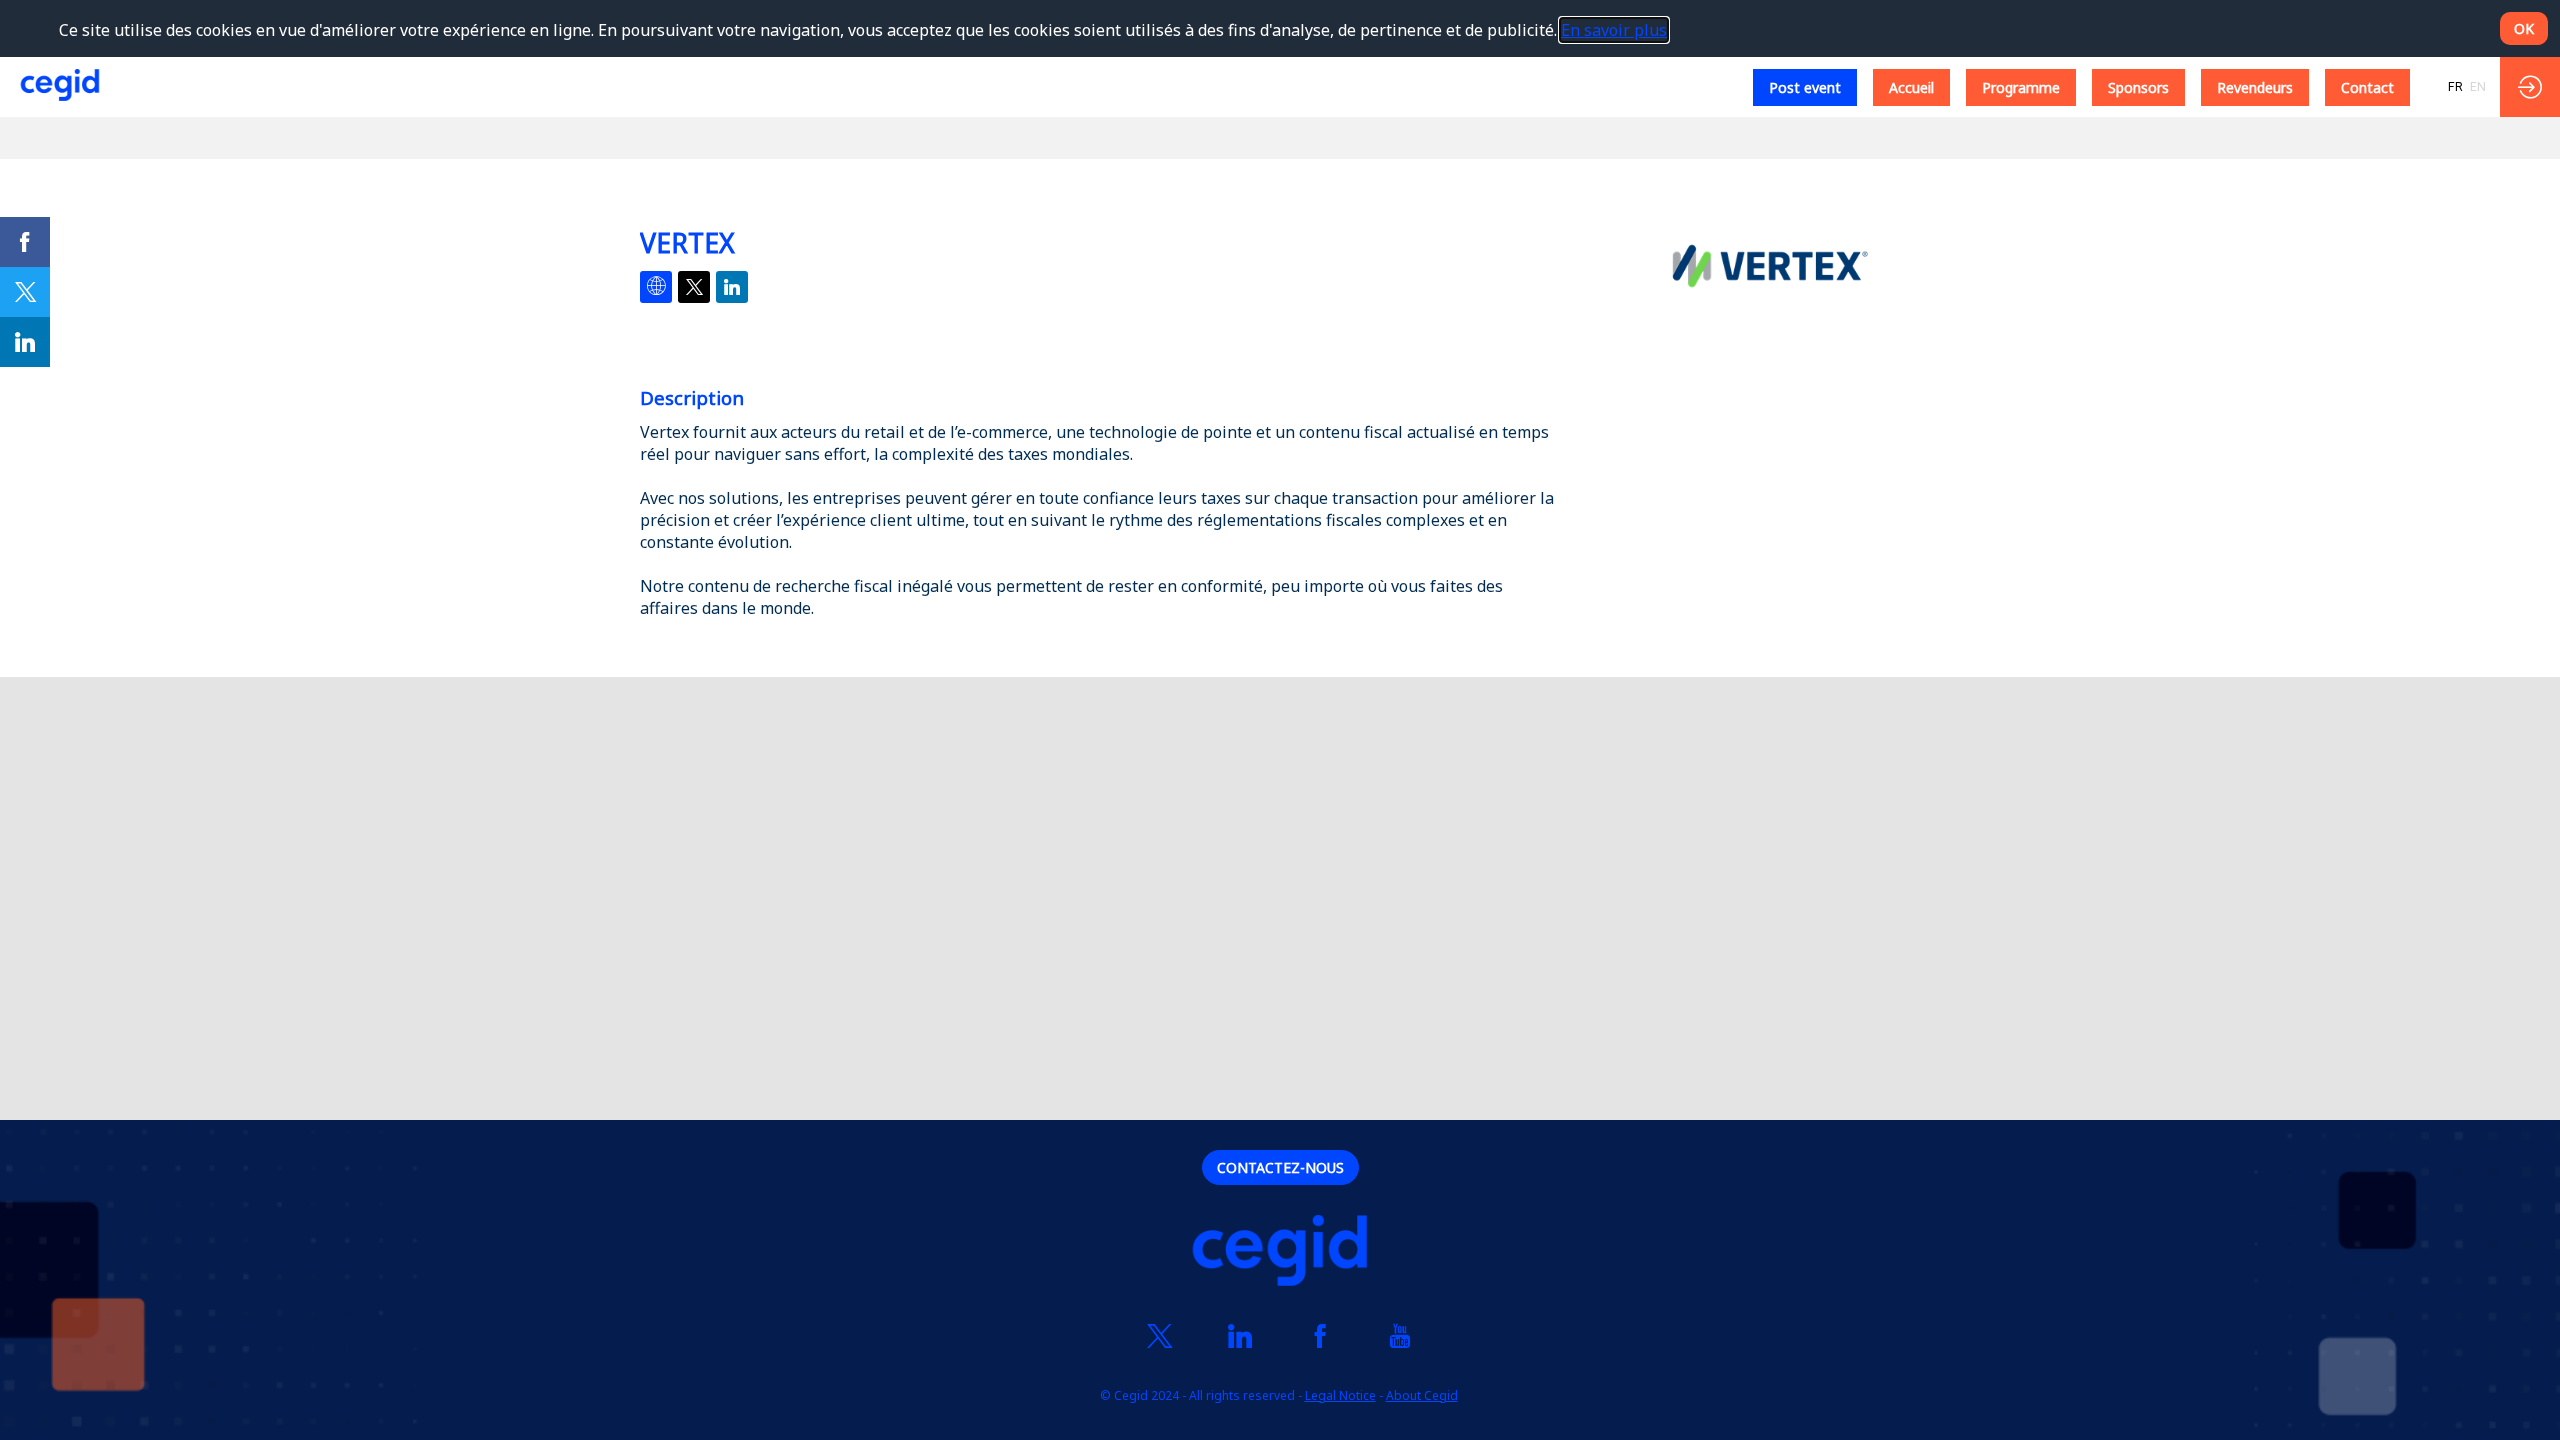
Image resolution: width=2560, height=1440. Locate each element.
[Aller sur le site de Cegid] (1280, 1253)
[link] (25, 242)
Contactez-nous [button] (1280, 1167)
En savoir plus (1614, 30)
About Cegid (1422, 1395)
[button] (1805, 87)
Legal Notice (1340, 1395)
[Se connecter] (2530, 87)
